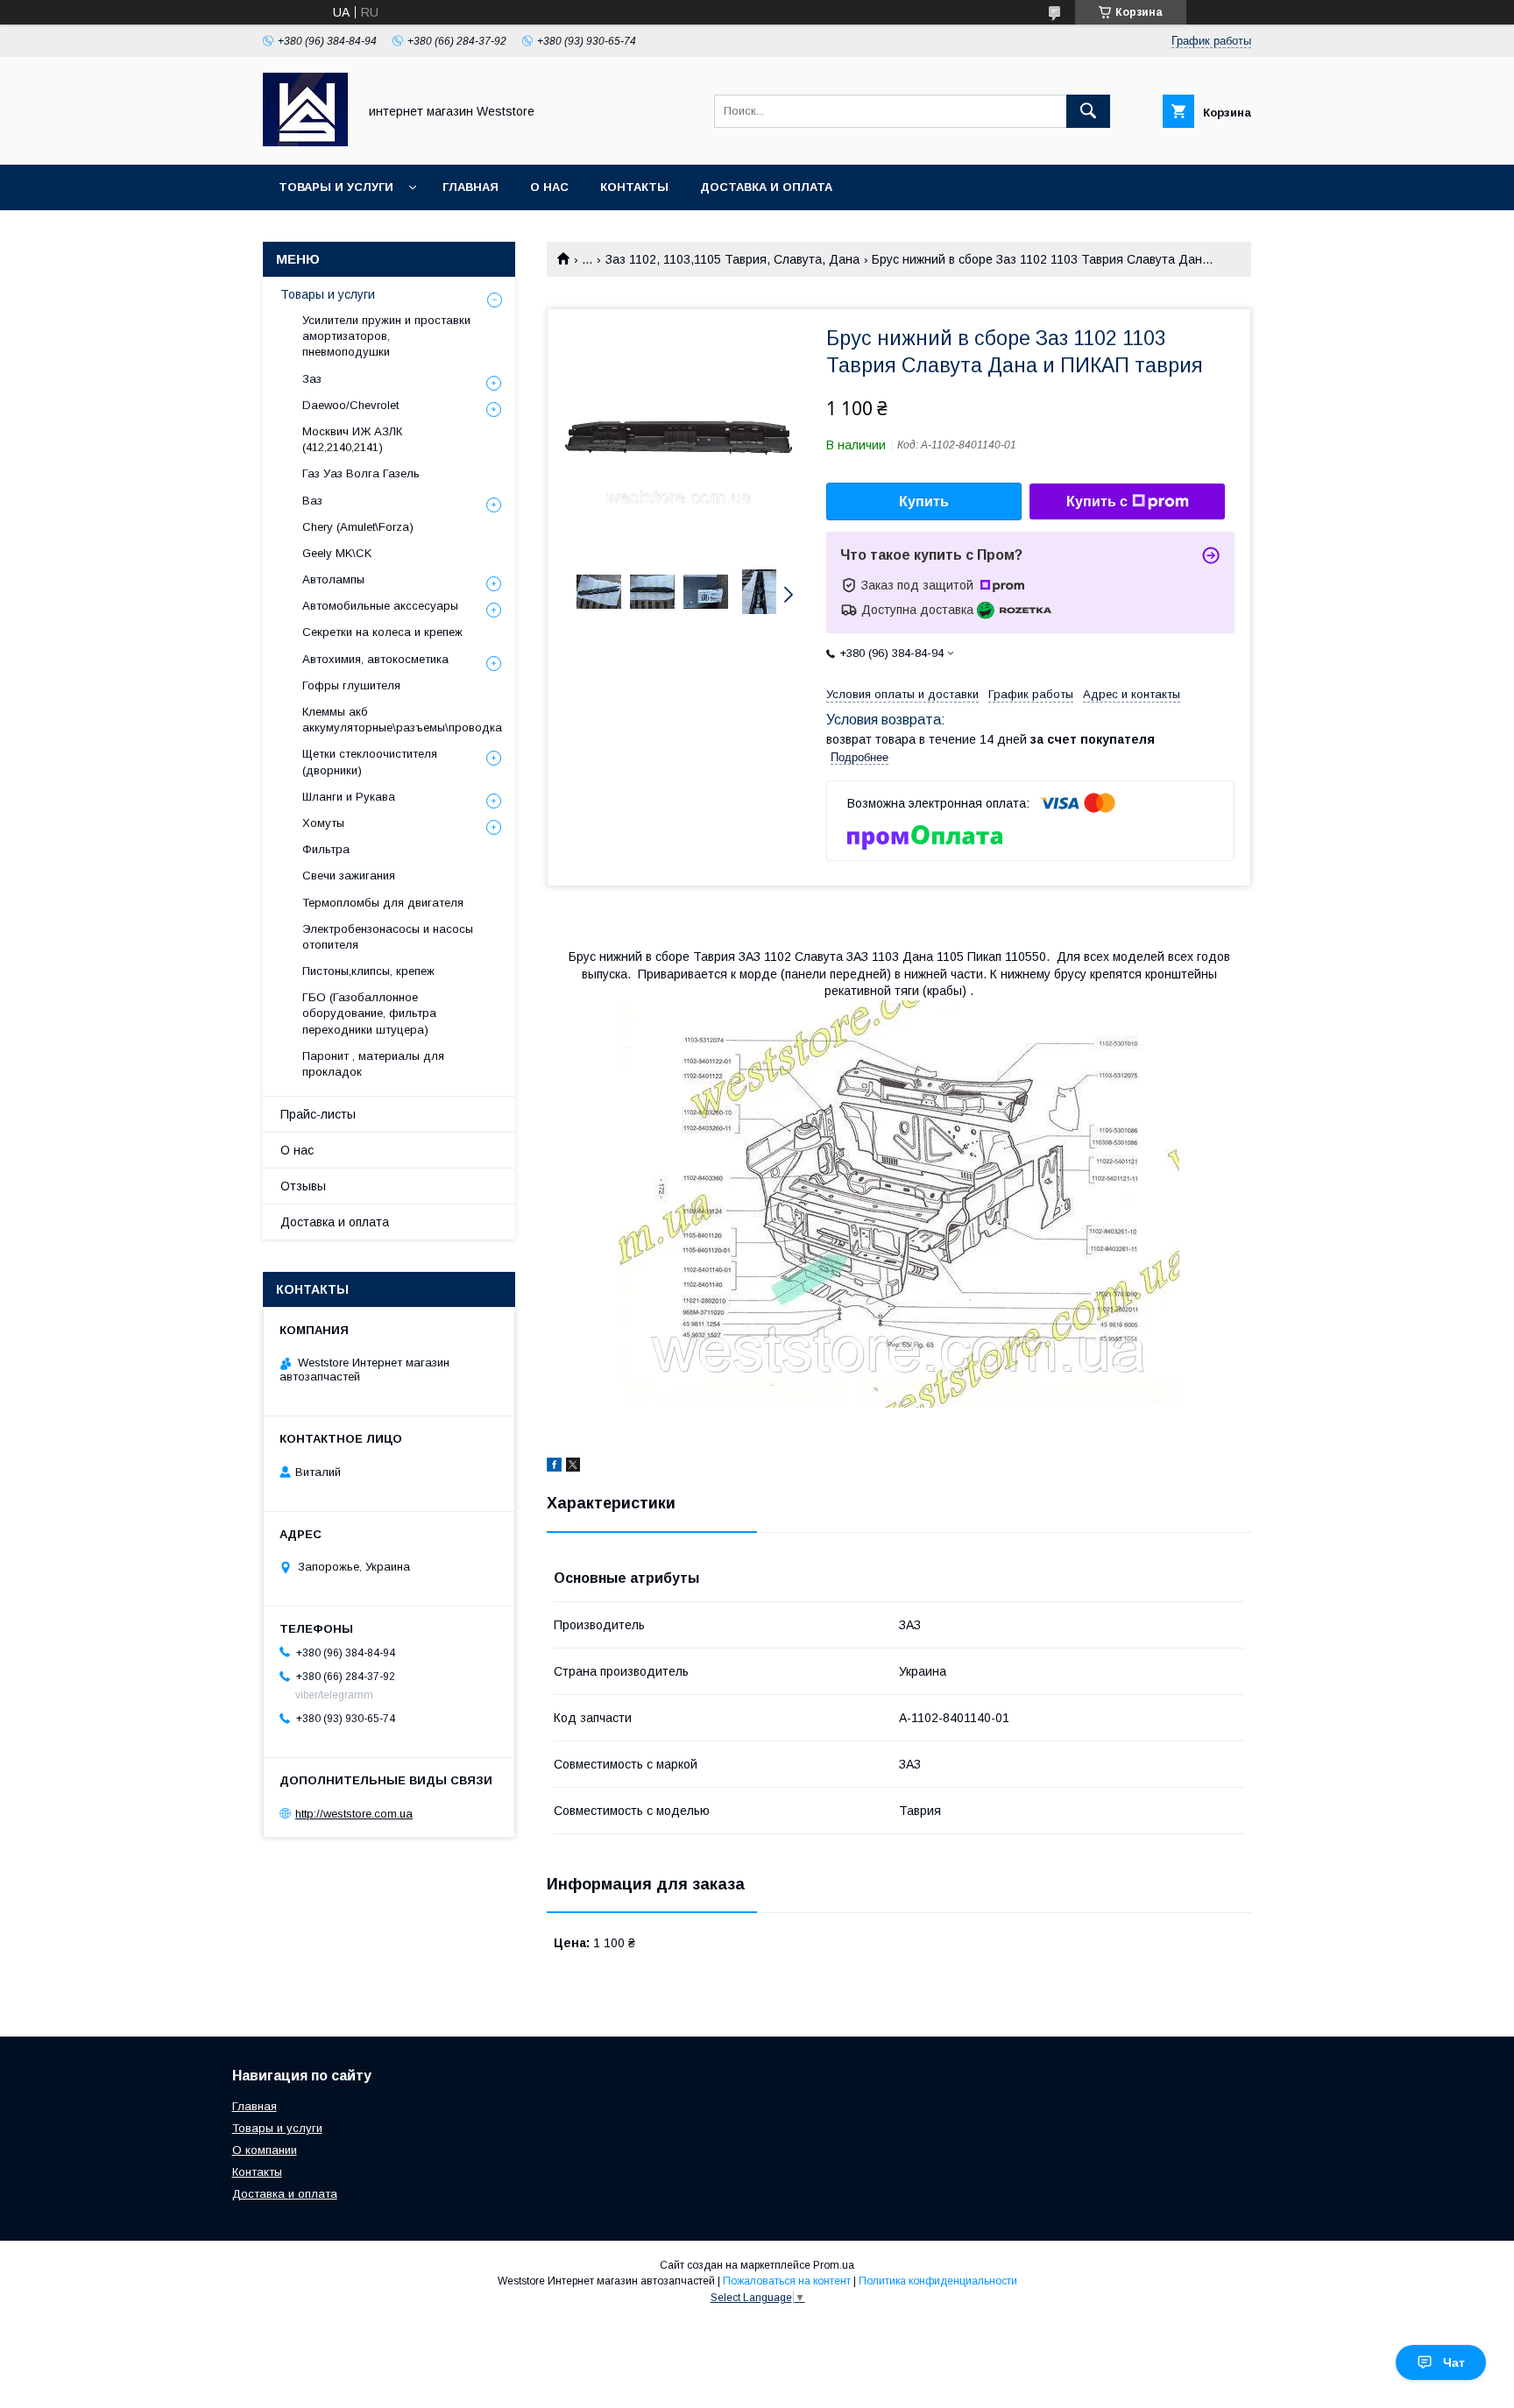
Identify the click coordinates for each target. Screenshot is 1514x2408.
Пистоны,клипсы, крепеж (368, 971)
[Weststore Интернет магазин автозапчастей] (305, 142)
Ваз (312, 501)
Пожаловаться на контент (787, 2281)
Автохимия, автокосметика (375, 659)
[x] (573, 1467)
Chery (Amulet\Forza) (358, 527)
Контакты (634, 187)
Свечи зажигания (349, 876)
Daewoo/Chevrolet (350, 405)
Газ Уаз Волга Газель (361, 473)
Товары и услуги (336, 187)
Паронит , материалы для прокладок (373, 1064)
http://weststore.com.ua (354, 1814)
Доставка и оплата (766, 187)
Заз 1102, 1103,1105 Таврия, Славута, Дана (732, 259)
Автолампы (333, 579)
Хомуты (323, 823)
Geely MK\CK (337, 553)
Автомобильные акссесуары (380, 606)
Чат (1454, 2362)
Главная (470, 187)
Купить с (1097, 501)
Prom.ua (834, 2265)
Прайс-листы (318, 1114)
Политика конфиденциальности (938, 2281)
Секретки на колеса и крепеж (382, 632)
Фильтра (326, 849)
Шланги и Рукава (349, 797)
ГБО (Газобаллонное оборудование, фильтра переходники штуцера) (369, 1013)
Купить (924, 501)
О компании (265, 2150)
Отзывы (303, 1186)
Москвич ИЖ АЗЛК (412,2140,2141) (352, 439)
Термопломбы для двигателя (383, 903)
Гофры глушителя (351, 685)
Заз (312, 379)
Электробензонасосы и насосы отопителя (388, 937)
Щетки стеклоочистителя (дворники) (370, 762)
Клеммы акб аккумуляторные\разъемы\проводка (402, 720)
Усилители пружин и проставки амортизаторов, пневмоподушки (386, 336)
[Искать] (1088, 111)
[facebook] (554, 1467)
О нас (549, 187)
